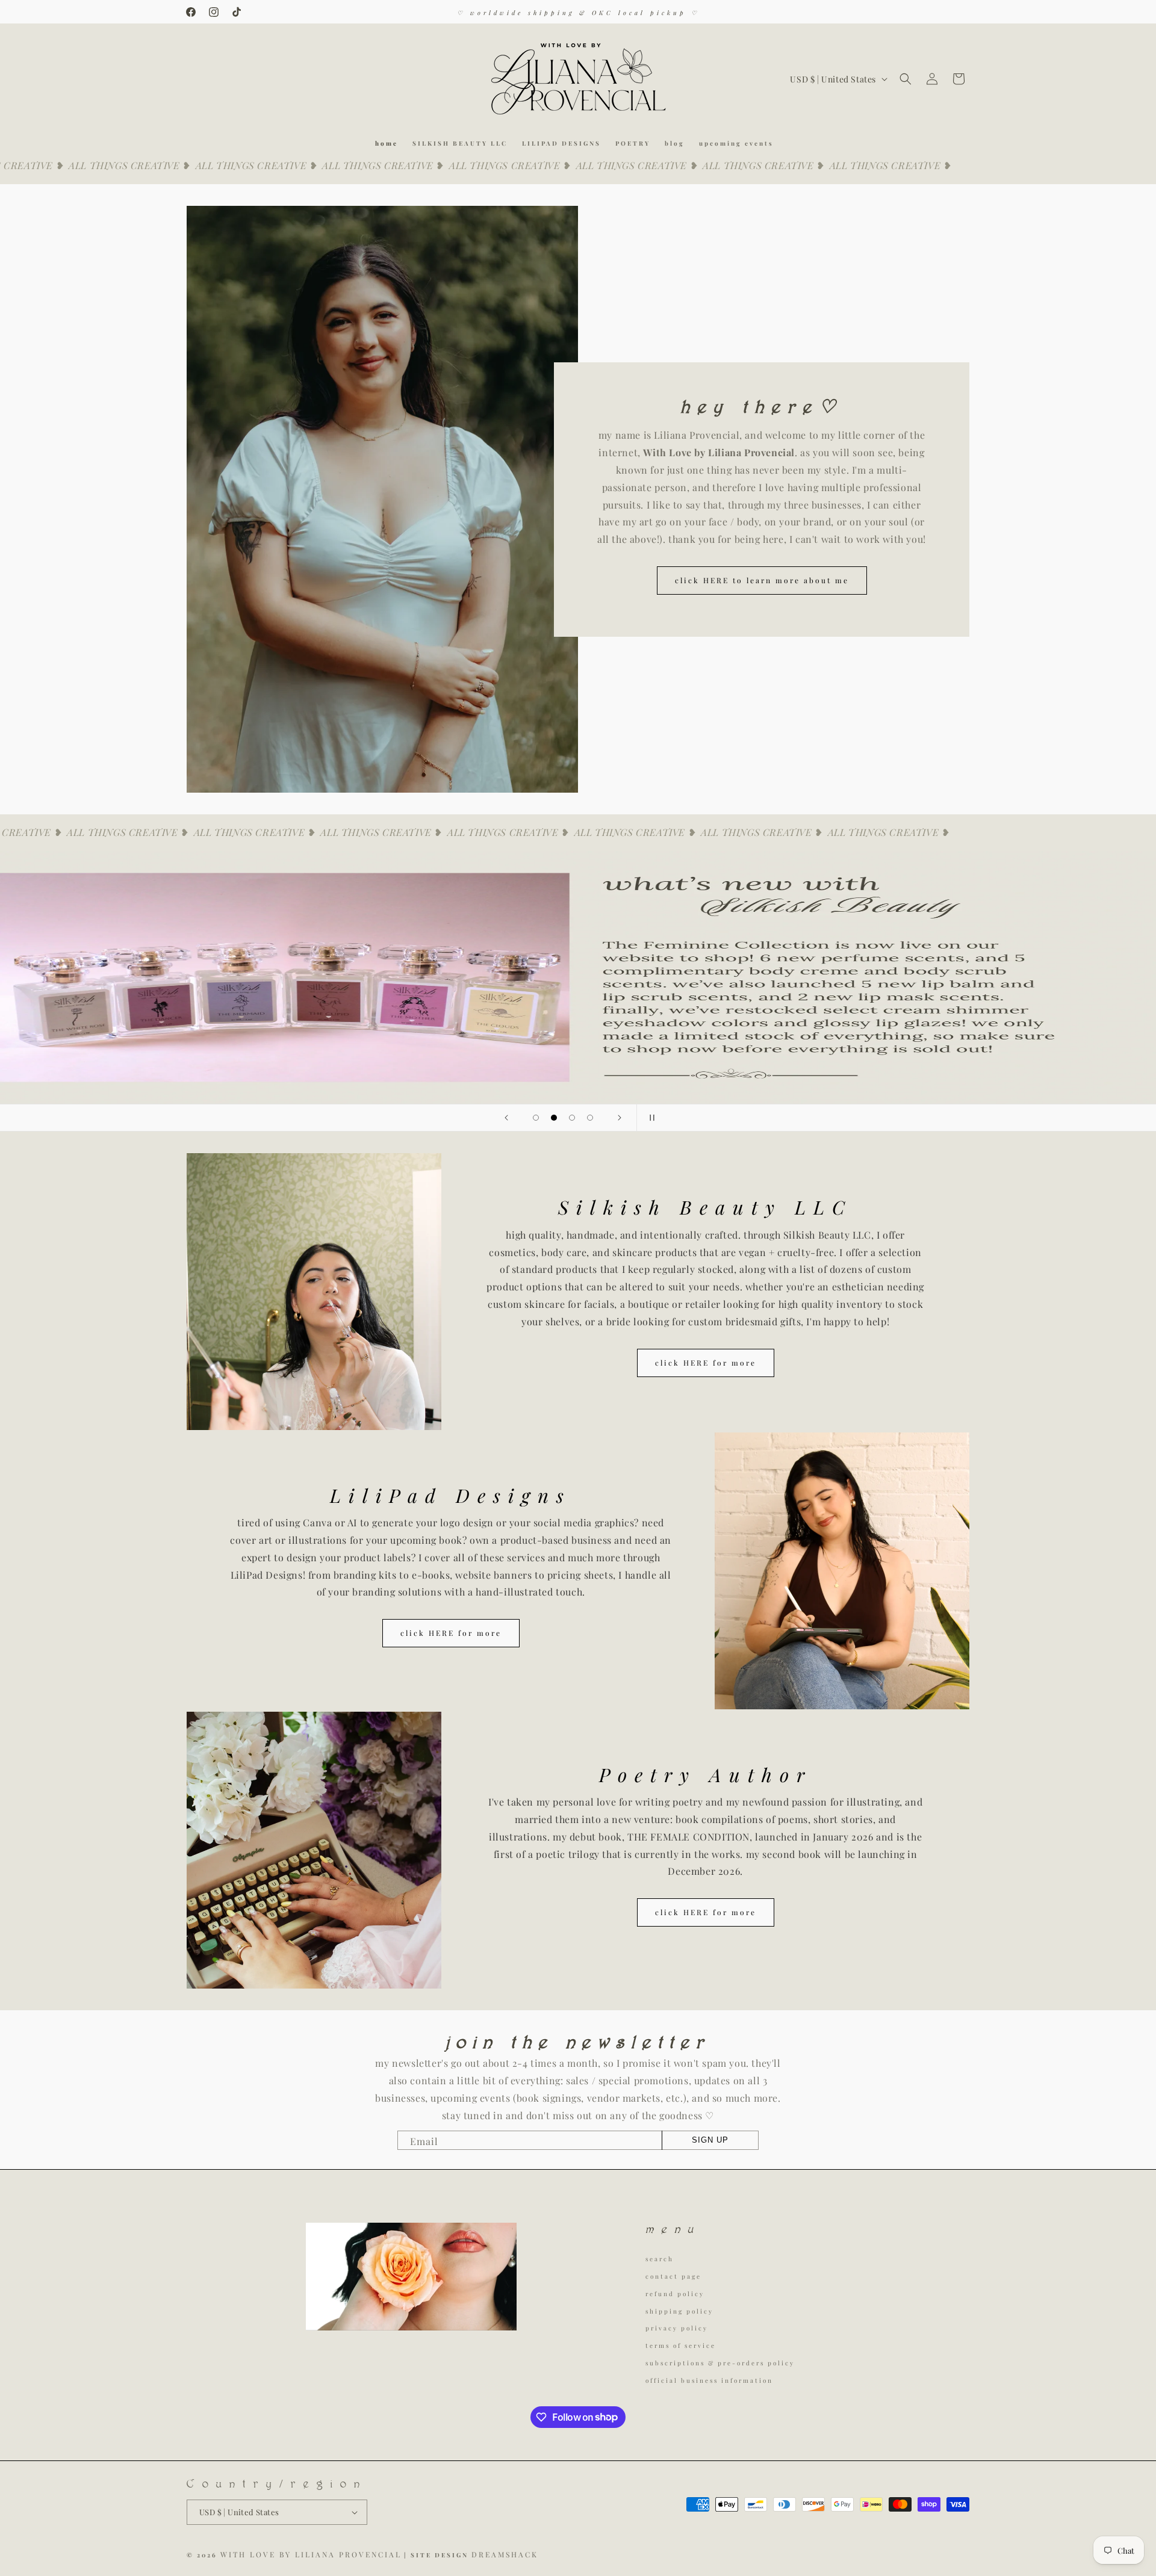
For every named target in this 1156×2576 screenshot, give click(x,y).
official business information (709, 2380)
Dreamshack (505, 2554)
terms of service (681, 2345)
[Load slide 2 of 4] (554, 1118)
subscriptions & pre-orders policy (720, 2363)
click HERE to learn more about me (762, 580)
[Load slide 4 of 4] (590, 1118)
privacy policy (677, 2328)
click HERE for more (705, 1363)
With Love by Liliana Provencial (311, 2554)
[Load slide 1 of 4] (536, 1118)
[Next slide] (620, 1118)
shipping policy (679, 2311)
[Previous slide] (506, 1118)
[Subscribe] (710, 2140)
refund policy (675, 2294)
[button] (906, 79)
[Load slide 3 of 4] (572, 1118)
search (660, 2260)
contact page (673, 2276)
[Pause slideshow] (650, 1118)
